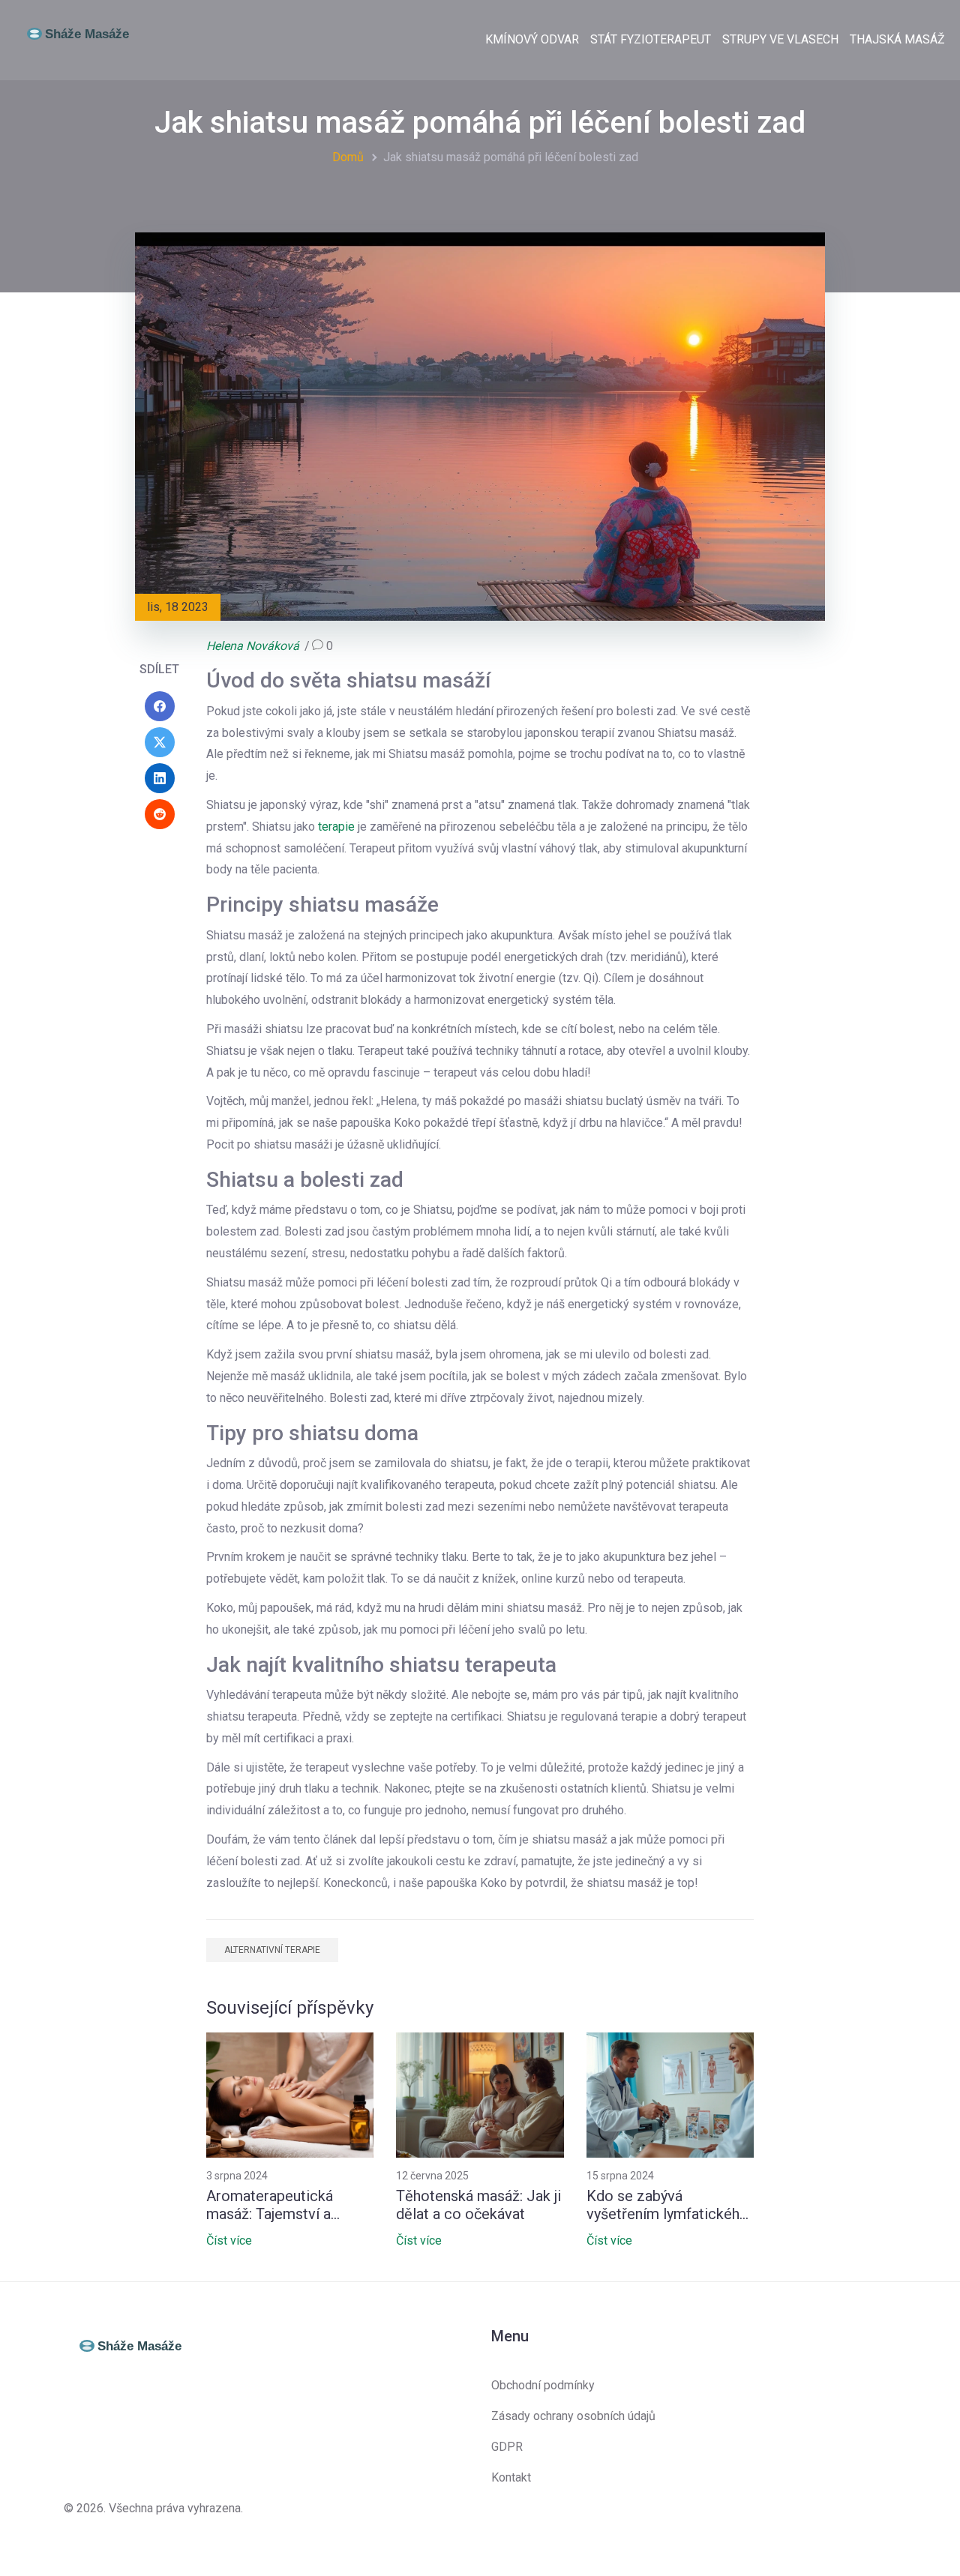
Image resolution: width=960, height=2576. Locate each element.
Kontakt (511, 2477)
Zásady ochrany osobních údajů (573, 2416)
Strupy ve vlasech (780, 39)
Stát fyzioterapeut (651, 39)
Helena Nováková (253, 646)
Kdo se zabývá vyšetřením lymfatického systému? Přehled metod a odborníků (669, 2205)
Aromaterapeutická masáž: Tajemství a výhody (270, 2205)
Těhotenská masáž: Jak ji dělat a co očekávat (478, 2205)
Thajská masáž (897, 39)
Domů (348, 157)
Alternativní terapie (272, 1950)
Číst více (229, 2241)
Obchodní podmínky (543, 2385)
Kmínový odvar (532, 39)
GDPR (507, 2447)
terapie (336, 827)
